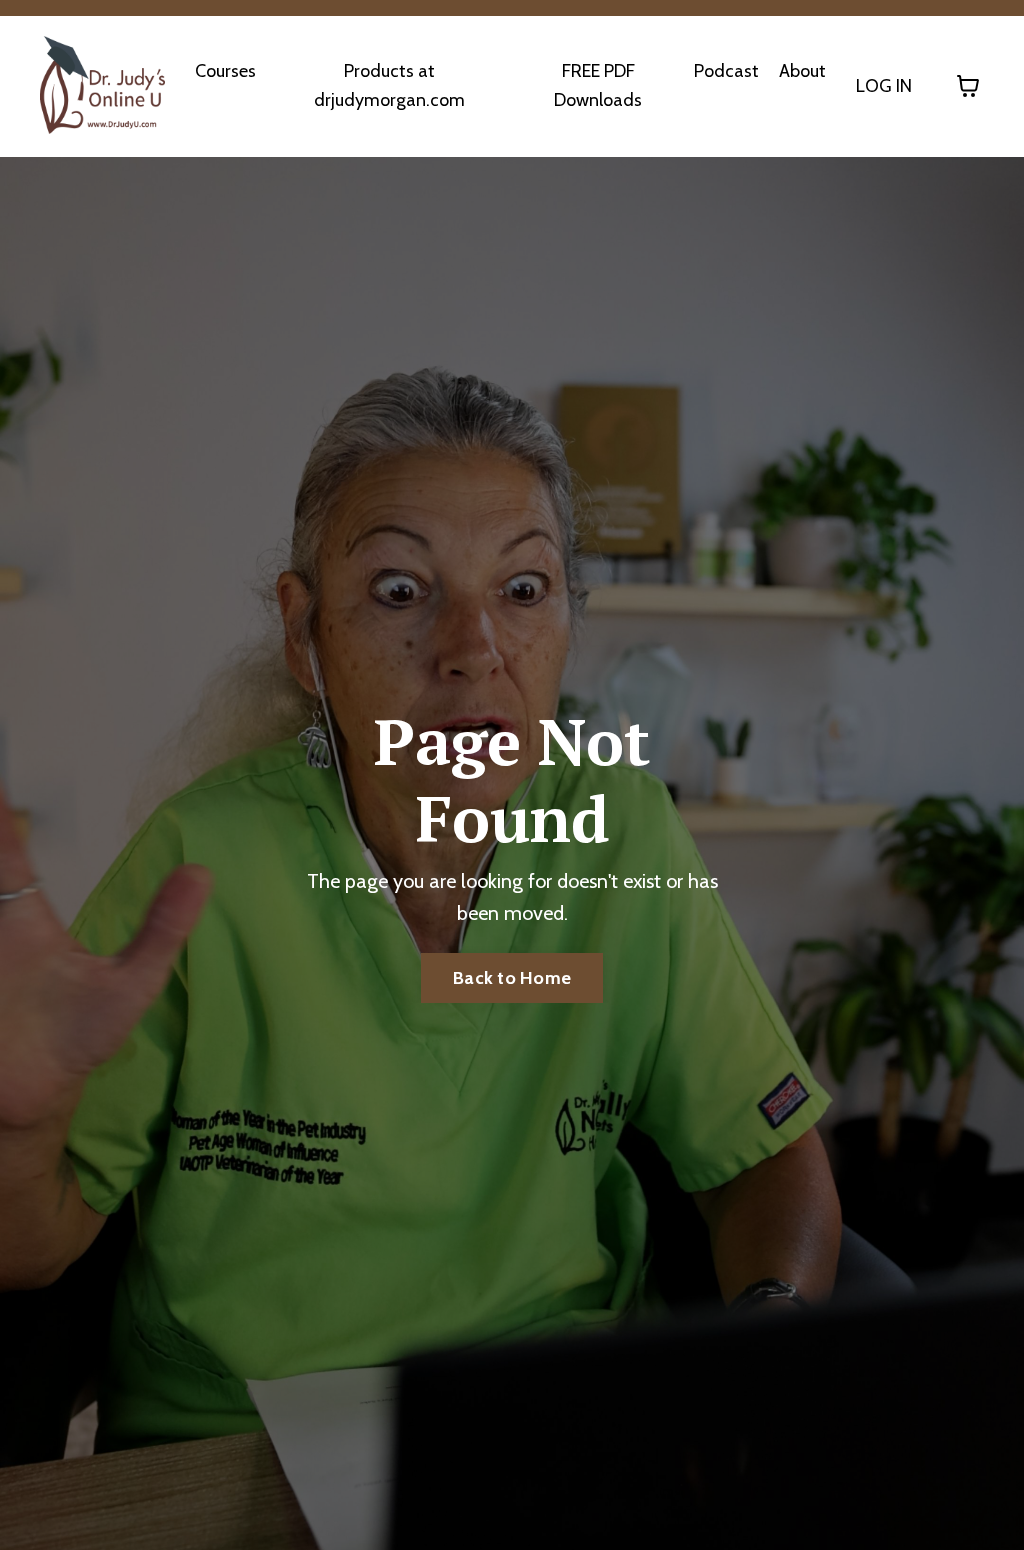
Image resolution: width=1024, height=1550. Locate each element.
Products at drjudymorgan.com (389, 85)
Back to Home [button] (512, 978)
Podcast (726, 71)
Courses (225, 71)
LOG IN (884, 86)
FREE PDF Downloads (598, 85)
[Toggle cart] (968, 86)
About (802, 71)
